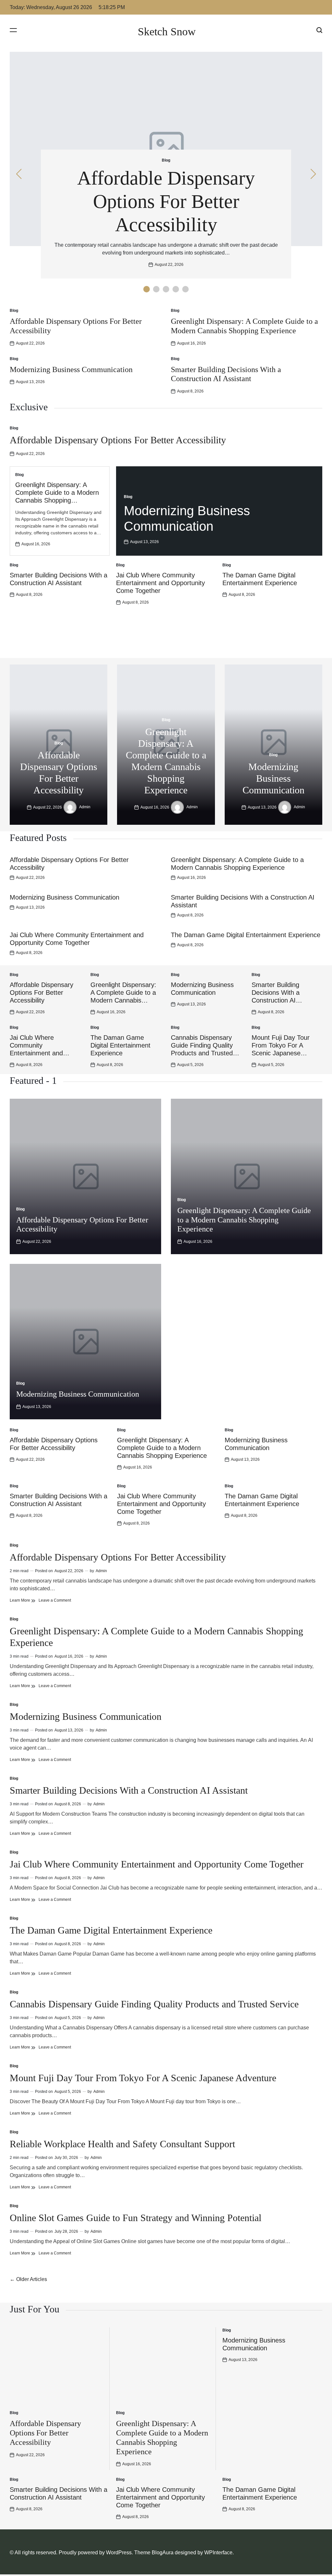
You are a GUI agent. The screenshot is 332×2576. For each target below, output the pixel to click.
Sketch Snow (167, 32)
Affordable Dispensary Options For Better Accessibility (166, 201)
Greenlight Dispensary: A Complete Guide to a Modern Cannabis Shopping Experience (244, 1220)
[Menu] (13, 30)
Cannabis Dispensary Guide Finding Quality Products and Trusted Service (154, 2004)
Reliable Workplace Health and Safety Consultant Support (122, 2144)
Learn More (23, 1600)
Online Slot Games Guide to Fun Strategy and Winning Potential (136, 2218)
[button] (147, 289)
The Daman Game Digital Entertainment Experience (246, 935)
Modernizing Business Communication (71, 369)
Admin (85, 807)
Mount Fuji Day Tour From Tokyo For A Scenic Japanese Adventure (143, 2078)
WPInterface (218, 2553)
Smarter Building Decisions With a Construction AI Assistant (129, 1790)
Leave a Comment (55, 1600)
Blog (166, 160)
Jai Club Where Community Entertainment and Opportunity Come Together (160, 583)
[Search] (319, 30)
